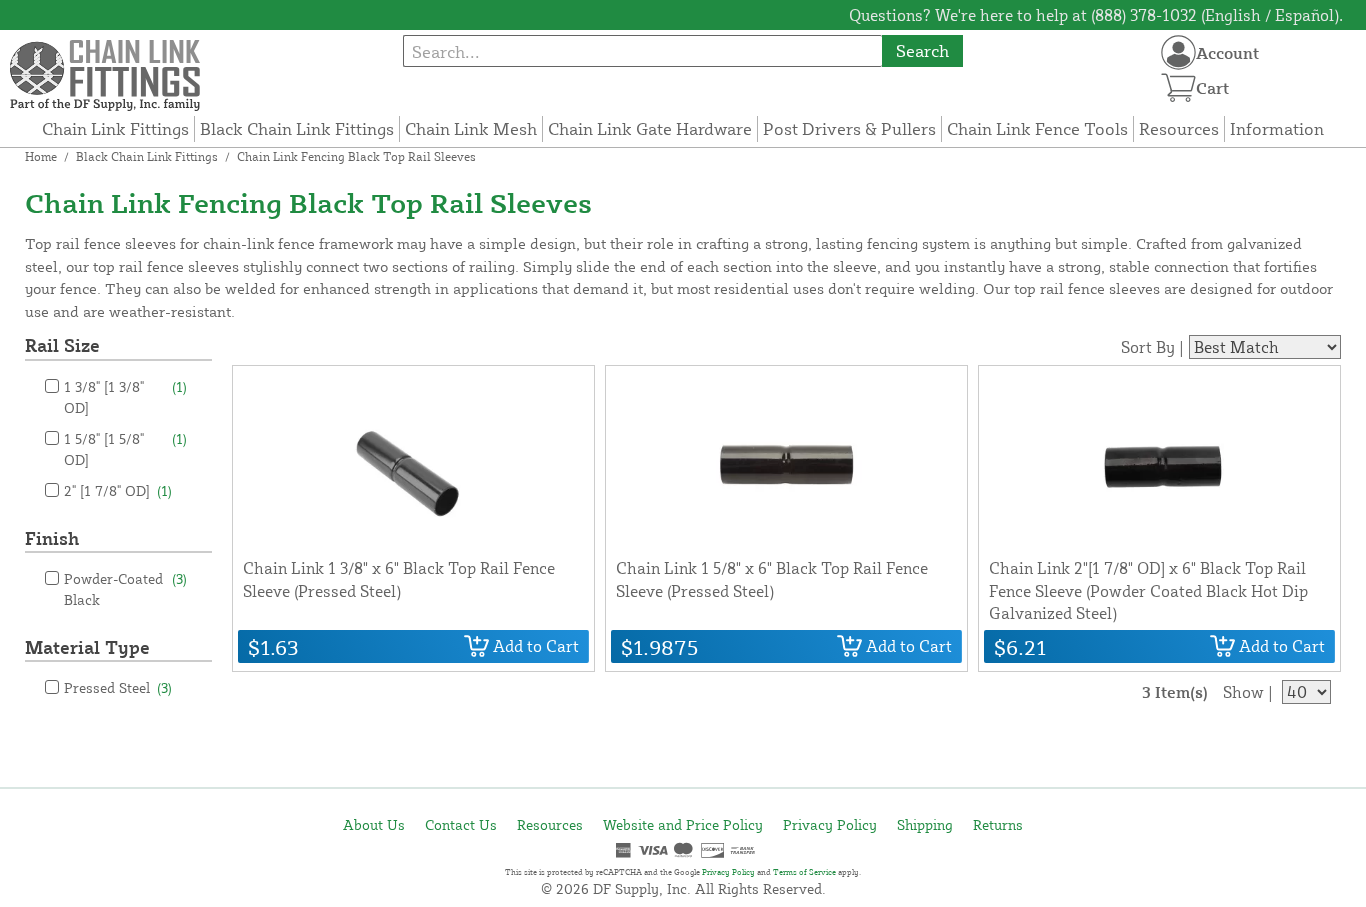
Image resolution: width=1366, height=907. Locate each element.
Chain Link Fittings (115, 128)
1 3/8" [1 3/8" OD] (125, 397)
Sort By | (1152, 347)
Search (922, 50)
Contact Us (461, 824)
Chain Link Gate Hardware (650, 128)
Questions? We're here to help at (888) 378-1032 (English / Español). (1096, 15)
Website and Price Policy (683, 824)
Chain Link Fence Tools (1037, 128)
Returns (998, 824)
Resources (1179, 128)
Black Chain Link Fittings (297, 128)
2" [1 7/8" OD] (118, 490)
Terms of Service (804, 872)
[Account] (1178, 52)
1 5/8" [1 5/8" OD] (125, 449)
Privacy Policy (830, 824)
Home (41, 156)
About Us (374, 824)
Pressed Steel (118, 687)
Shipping (925, 824)
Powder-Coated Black (125, 589)
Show (1243, 692)
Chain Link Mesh (471, 128)
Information (1277, 128)
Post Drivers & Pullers (849, 128)
